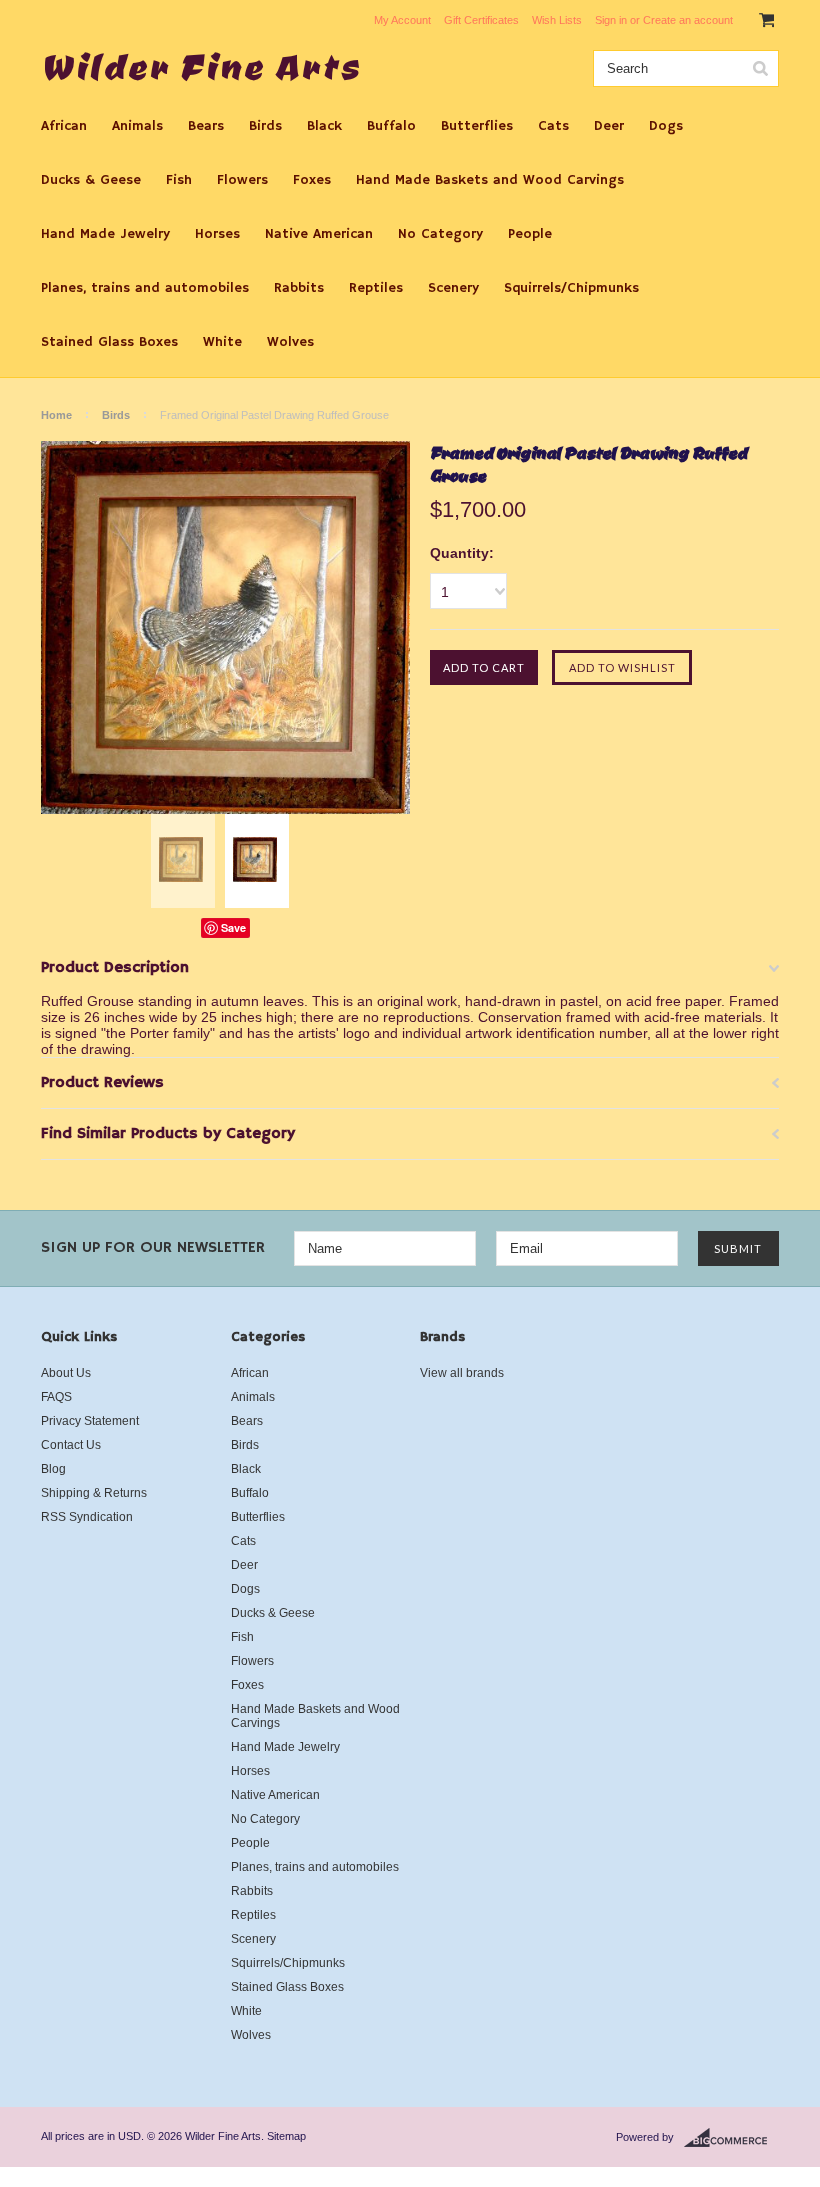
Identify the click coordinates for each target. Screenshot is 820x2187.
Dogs (666, 126)
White (222, 342)
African (64, 126)
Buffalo (391, 126)
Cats (553, 126)
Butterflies (477, 126)
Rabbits (299, 288)
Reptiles (376, 288)
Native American (319, 234)
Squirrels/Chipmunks (571, 288)
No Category (440, 234)
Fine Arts (201, 66)
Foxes (312, 180)
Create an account (688, 20)
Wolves (290, 342)
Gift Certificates (481, 20)
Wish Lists (557, 20)
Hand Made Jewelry (105, 234)
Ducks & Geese (91, 180)
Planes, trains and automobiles (145, 288)
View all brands (462, 1373)
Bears (206, 126)
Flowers (242, 180)
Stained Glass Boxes (109, 342)
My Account (402, 20)
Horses (217, 234)
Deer (609, 126)
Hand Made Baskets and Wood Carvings (490, 180)
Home (56, 415)
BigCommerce (731, 2138)
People (530, 234)
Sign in (611, 20)
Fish (179, 180)
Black (324, 126)
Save (233, 927)
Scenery (453, 288)
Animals (137, 126)
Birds (265, 126)
